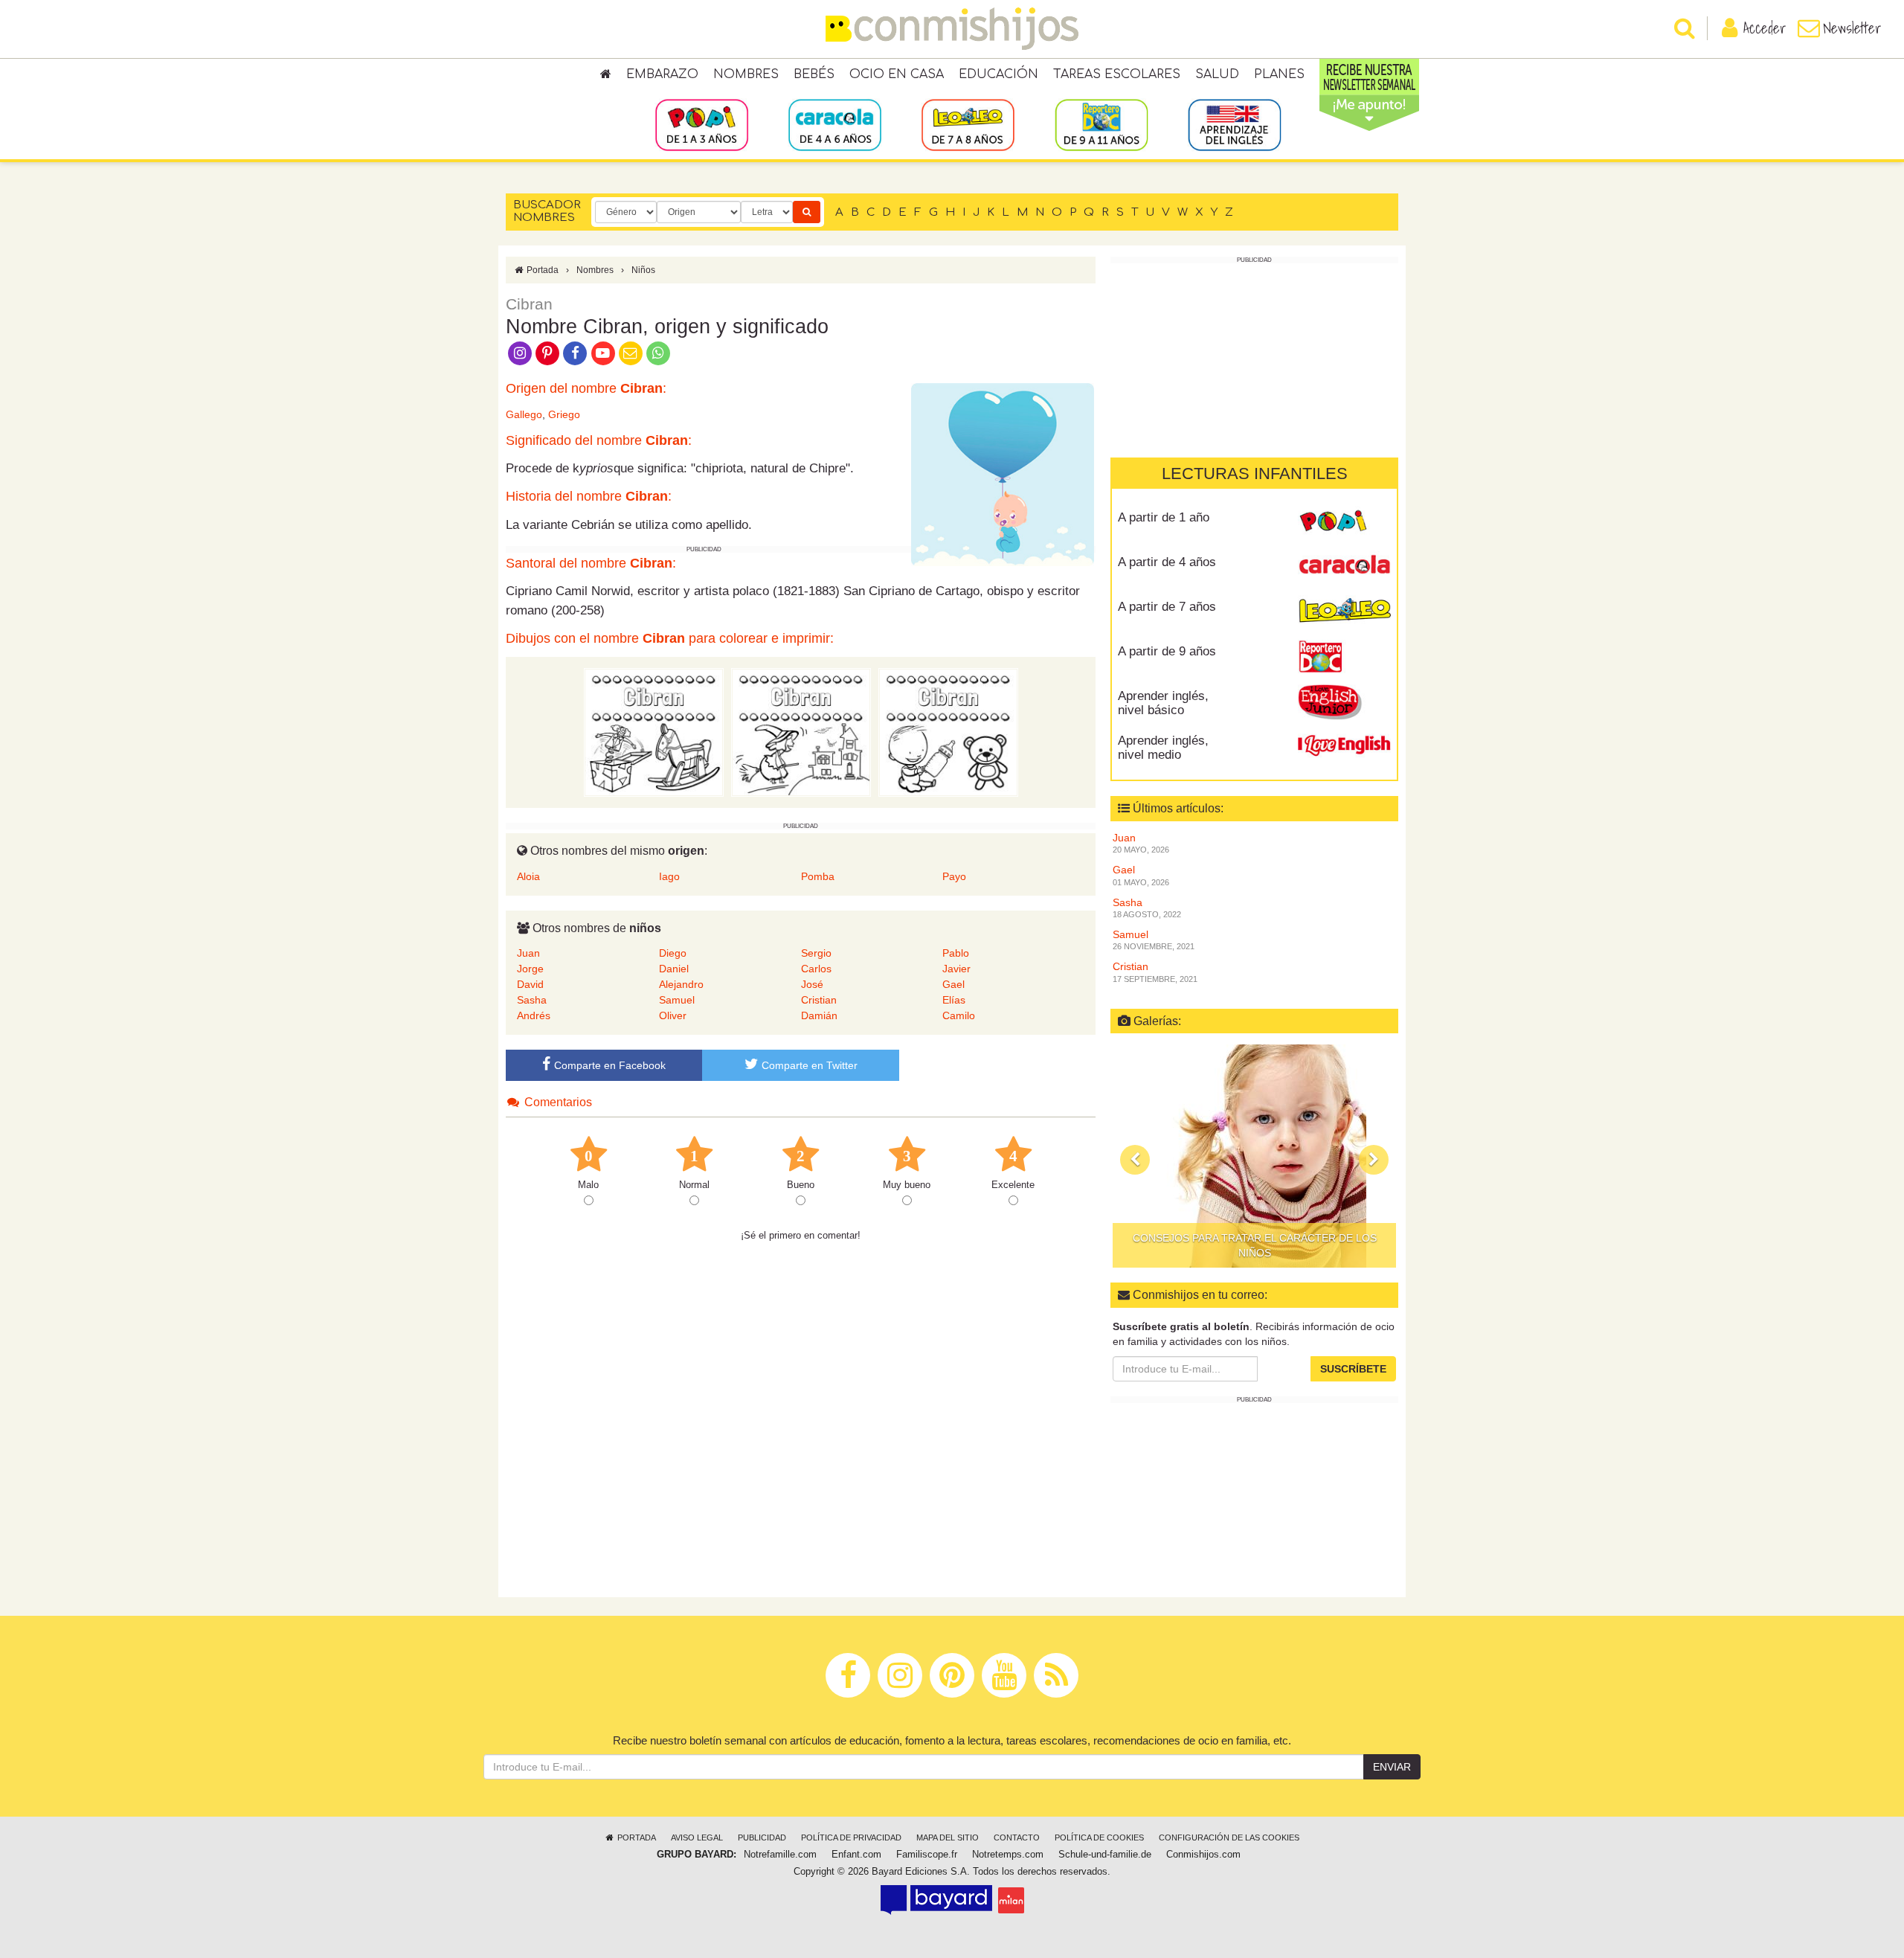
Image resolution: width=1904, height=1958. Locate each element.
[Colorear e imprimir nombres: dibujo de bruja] (801, 731)
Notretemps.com (1008, 1855)
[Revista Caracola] (1344, 568)
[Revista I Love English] (1344, 746)
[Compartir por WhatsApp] (659, 352)
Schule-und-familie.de (1105, 1855)
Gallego (524, 414)
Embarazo (662, 74)
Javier (956, 969)
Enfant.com (856, 1855)
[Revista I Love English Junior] (1344, 702)
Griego (564, 414)
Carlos (816, 969)
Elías (954, 1000)
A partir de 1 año (1164, 517)
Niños (643, 270)
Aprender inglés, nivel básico (1163, 703)
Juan (528, 953)
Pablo (956, 953)
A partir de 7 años (1167, 607)
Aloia (528, 876)
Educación (998, 74)
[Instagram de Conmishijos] (520, 352)
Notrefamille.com (780, 1855)
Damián (819, 1015)
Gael (953, 984)
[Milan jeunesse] (1011, 1900)
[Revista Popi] (1344, 523)
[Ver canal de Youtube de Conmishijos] (603, 352)
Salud (1217, 74)
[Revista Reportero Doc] (1344, 657)
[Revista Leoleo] (1344, 612)
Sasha (532, 1000)
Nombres (746, 74)
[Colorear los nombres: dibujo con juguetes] (654, 731)
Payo (954, 876)
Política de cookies (1099, 1837)
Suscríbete (1353, 1369)
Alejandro (681, 984)
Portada (541, 270)
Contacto (1017, 1837)
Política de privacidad (851, 1837)
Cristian (819, 1000)
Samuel (677, 1000)
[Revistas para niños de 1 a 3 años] (702, 124)
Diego (673, 953)
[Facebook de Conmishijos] (575, 352)
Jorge (530, 969)
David (530, 984)
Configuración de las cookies (1229, 1837)
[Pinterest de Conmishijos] (547, 352)
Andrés (534, 1015)
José (812, 984)
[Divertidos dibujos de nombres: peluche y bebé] (948, 731)
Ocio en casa (897, 74)
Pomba (818, 876)
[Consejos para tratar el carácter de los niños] (1254, 1156)
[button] (1135, 1160)
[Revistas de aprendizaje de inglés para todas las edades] (1234, 124)
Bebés (814, 74)
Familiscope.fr (927, 1855)
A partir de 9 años (1167, 651)
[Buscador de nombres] (807, 212)
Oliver (673, 1015)
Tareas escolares (1117, 74)
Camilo (959, 1015)
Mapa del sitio (948, 1837)
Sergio (816, 953)
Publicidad (762, 1837)
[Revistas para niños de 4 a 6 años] (835, 124)
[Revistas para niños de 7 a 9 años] (968, 124)
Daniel (674, 969)
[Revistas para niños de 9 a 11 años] (1101, 124)
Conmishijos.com (1203, 1855)
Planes (1279, 74)
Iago (669, 876)
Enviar (1392, 1767)
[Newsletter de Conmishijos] (630, 352)
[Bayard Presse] (936, 1900)
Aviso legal (697, 1837)
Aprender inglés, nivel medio (1163, 748)
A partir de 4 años (1167, 562)
